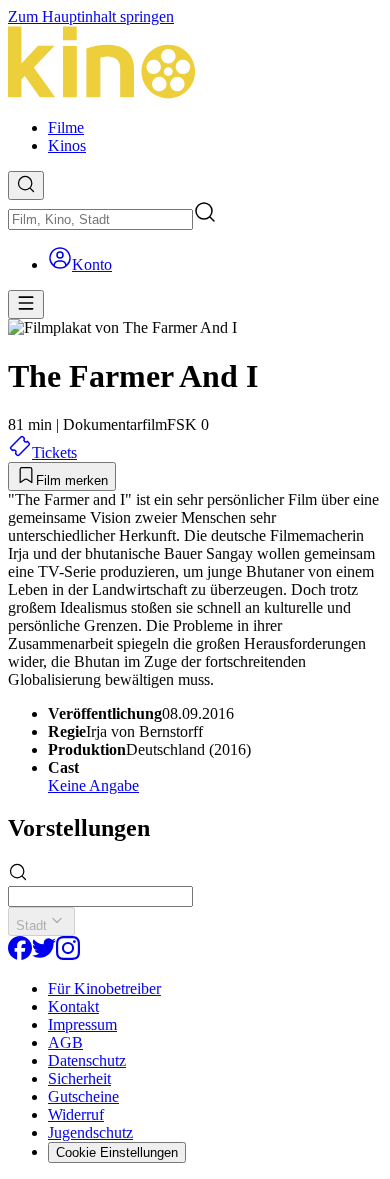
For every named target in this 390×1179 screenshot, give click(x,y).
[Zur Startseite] (195, 64)
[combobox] (100, 219)
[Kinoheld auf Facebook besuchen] (20, 954)
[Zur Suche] (26, 185)
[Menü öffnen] (26, 304)
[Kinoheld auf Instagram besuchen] (68, 954)
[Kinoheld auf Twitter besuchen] (44, 954)
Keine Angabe (93, 785)
